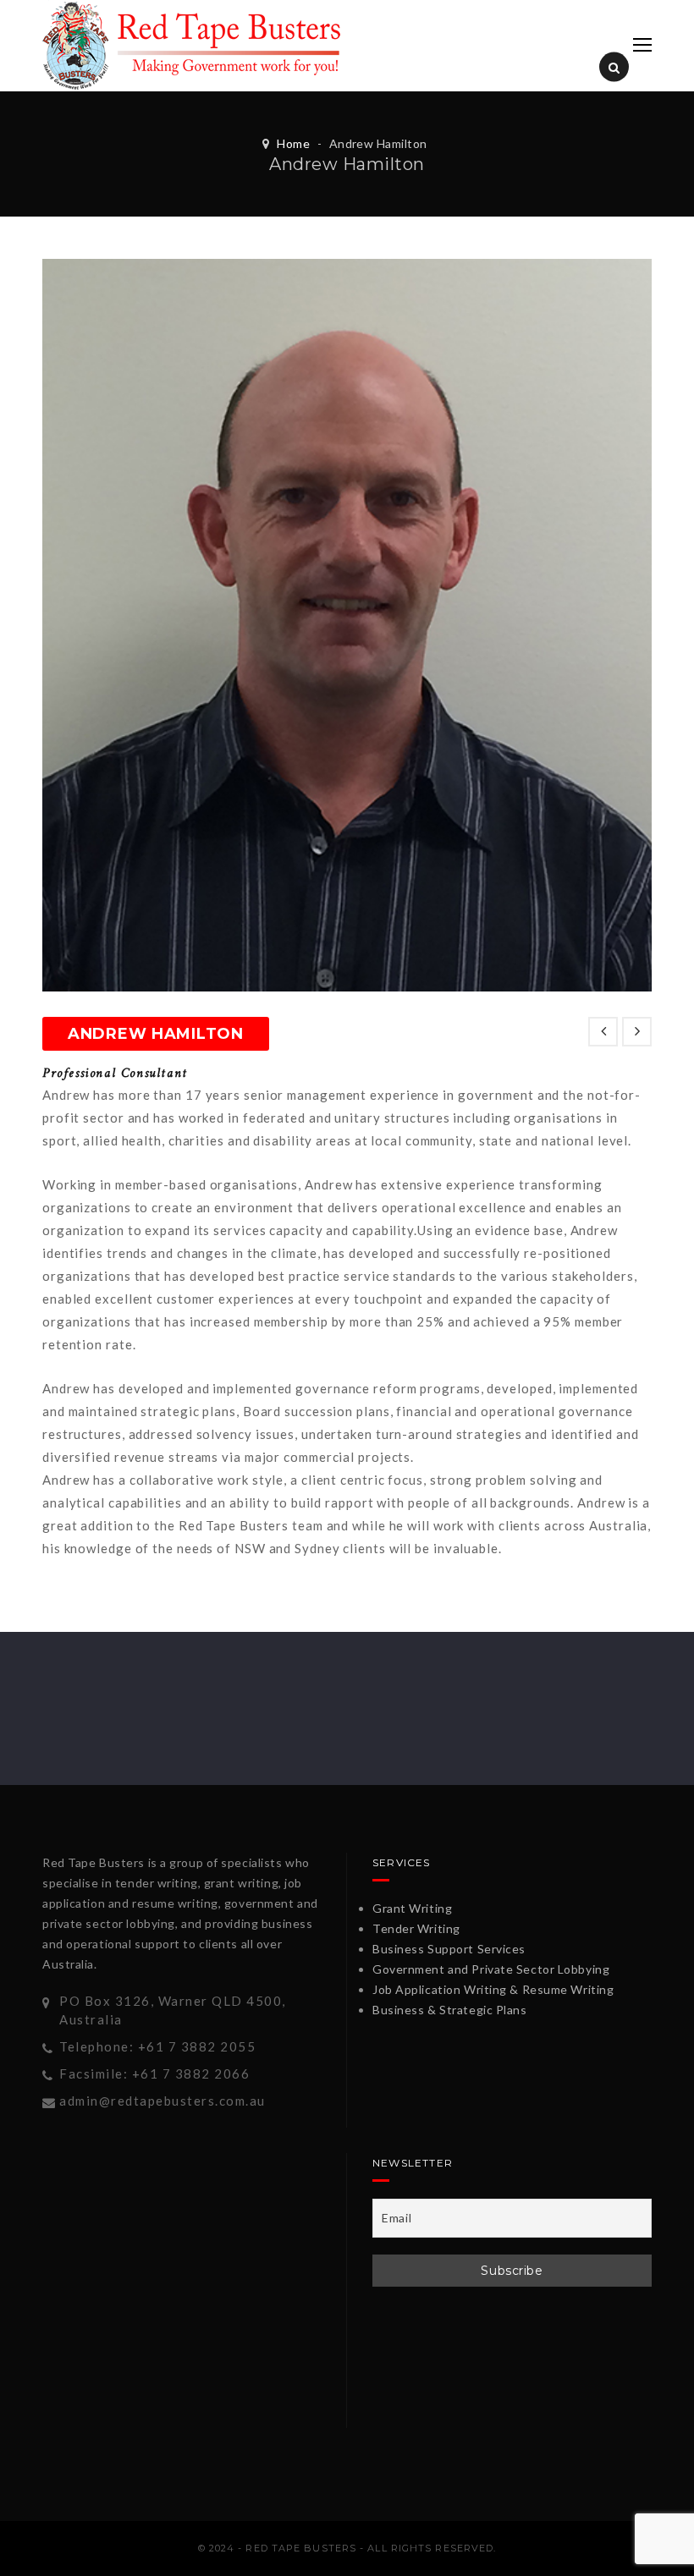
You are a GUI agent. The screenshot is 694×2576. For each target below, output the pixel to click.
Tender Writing (416, 1928)
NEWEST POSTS (603, 1032)
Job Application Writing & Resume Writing (493, 1989)
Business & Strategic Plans (450, 2010)
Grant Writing (412, 1908)
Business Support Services (449, 1949)
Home (293, 143)
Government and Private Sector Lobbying (491, 1969)
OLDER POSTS (637, 1032)
